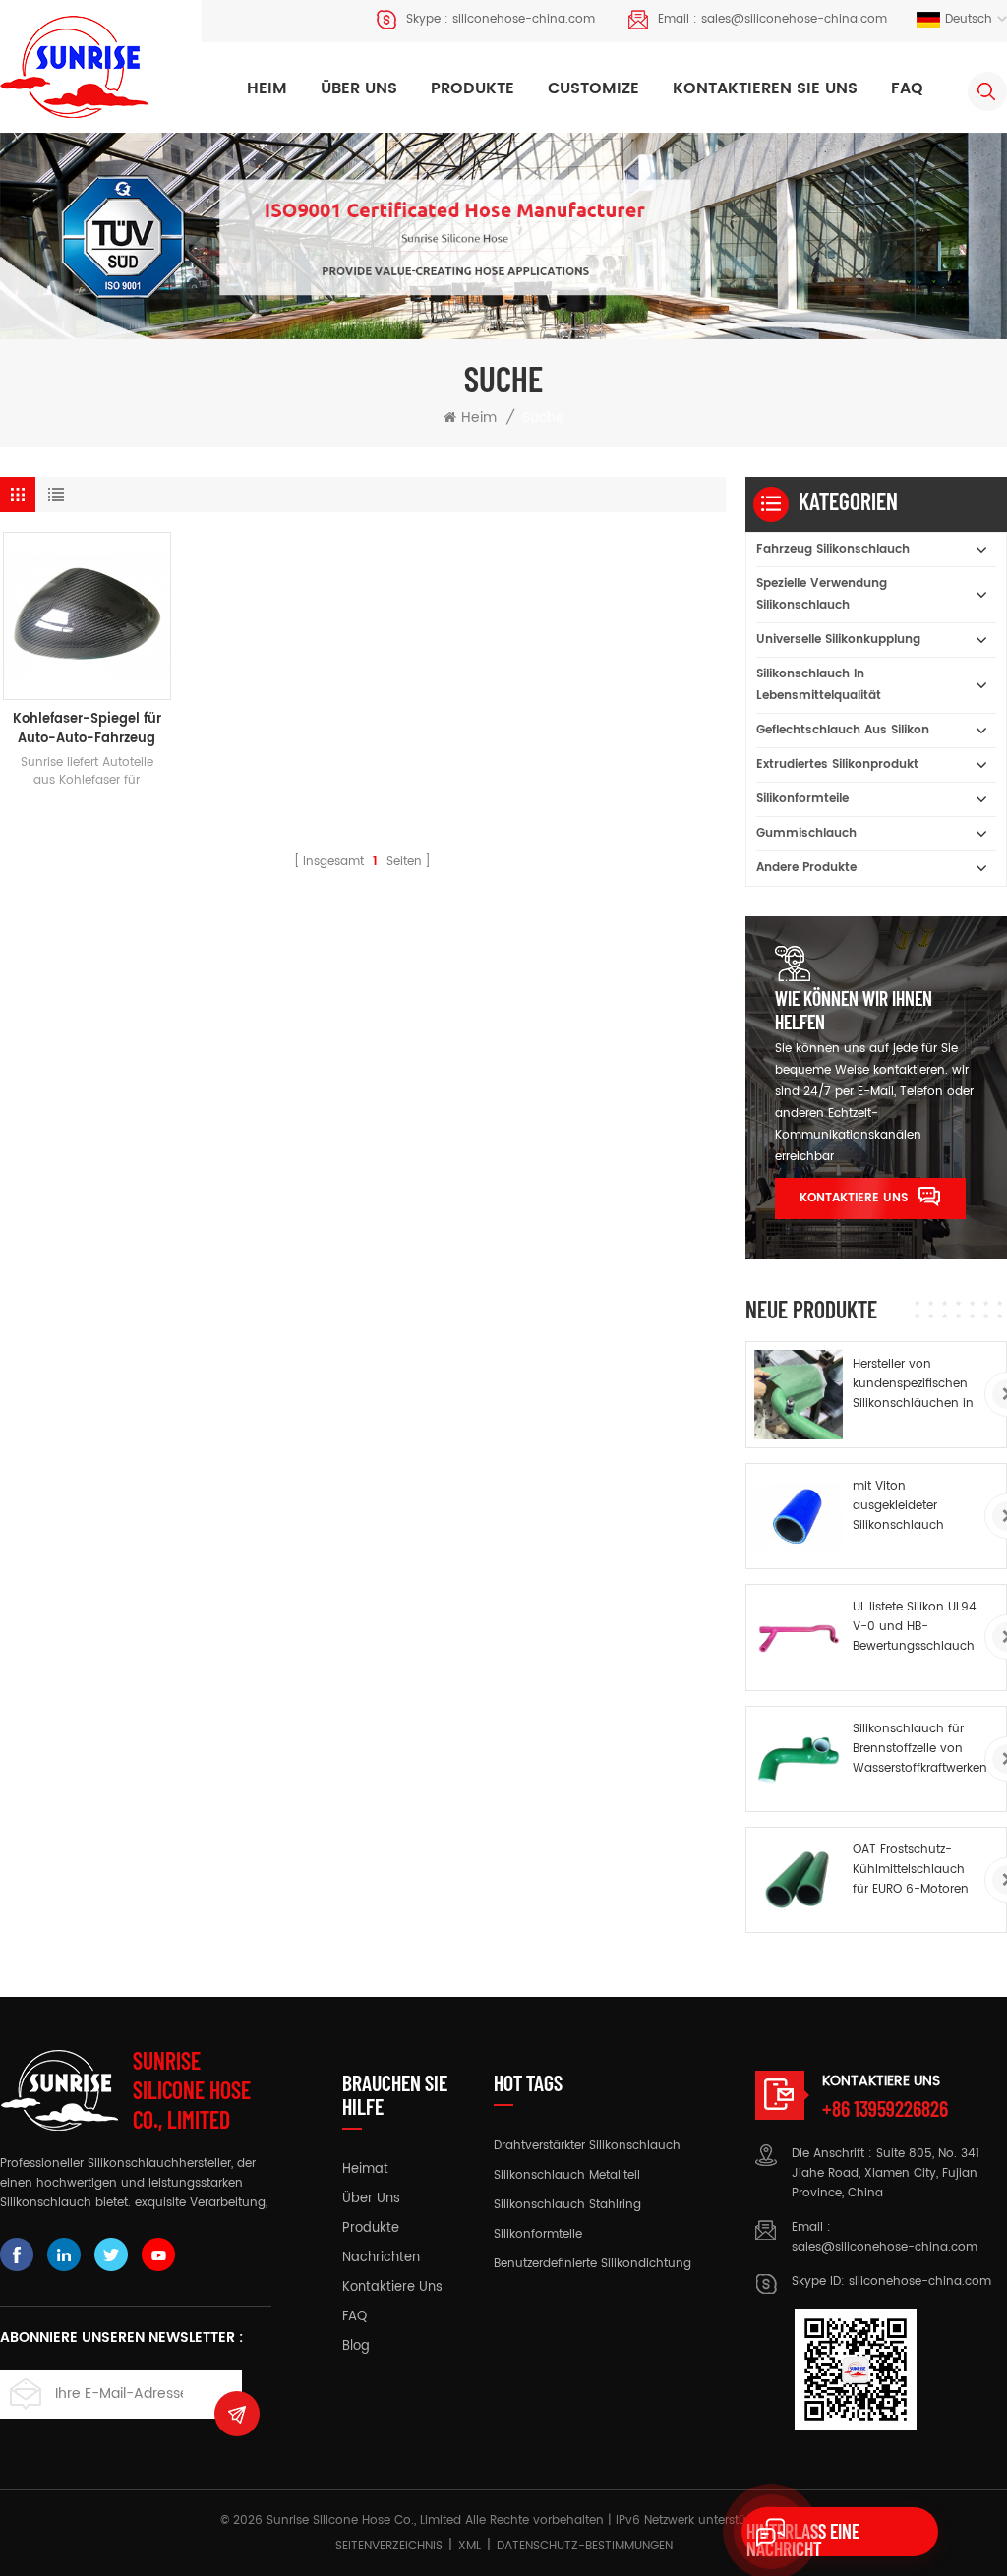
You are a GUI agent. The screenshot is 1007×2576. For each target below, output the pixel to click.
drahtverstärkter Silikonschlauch (587, 2146)
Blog (356, 2347)
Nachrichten (381, 2258)
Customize (593, 88)
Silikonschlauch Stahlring (567, 2205)
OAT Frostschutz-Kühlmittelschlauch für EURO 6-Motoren (911, 1870)
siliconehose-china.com (524, 19)
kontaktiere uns (392, 2288)
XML (470, 2546)
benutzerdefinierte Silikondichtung (592, 2264)
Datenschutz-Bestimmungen (585, 2546)
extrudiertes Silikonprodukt (837, 764)
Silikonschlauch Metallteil (567, 2175)
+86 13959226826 (885, 2108)
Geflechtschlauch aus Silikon (843, 730)
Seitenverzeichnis (389, 2546)
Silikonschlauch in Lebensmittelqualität (819, 685)
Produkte (473, 88)
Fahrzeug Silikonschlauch (833, 549)
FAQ (907, 88)
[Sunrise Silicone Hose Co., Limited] (74, 67)
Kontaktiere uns (854, 1198)
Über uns (359, 88)
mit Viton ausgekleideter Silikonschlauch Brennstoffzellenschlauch (922, 1506)
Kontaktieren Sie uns (765, 88)
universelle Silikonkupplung (838, 640)
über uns (371, 2199)
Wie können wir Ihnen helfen (854, 1010)
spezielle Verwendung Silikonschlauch (822, 594)
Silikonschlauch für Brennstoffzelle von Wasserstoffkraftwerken (920, 1749)
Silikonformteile (802, 799)
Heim (267, 88)
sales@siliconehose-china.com (794, 19)
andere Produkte (806, 868)
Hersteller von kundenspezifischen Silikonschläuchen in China (913, 1384)
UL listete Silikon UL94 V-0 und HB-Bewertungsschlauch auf (915, 1627)
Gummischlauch (806, 833)
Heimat (365, 2170)
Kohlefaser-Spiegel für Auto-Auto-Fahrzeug (87, 730)
